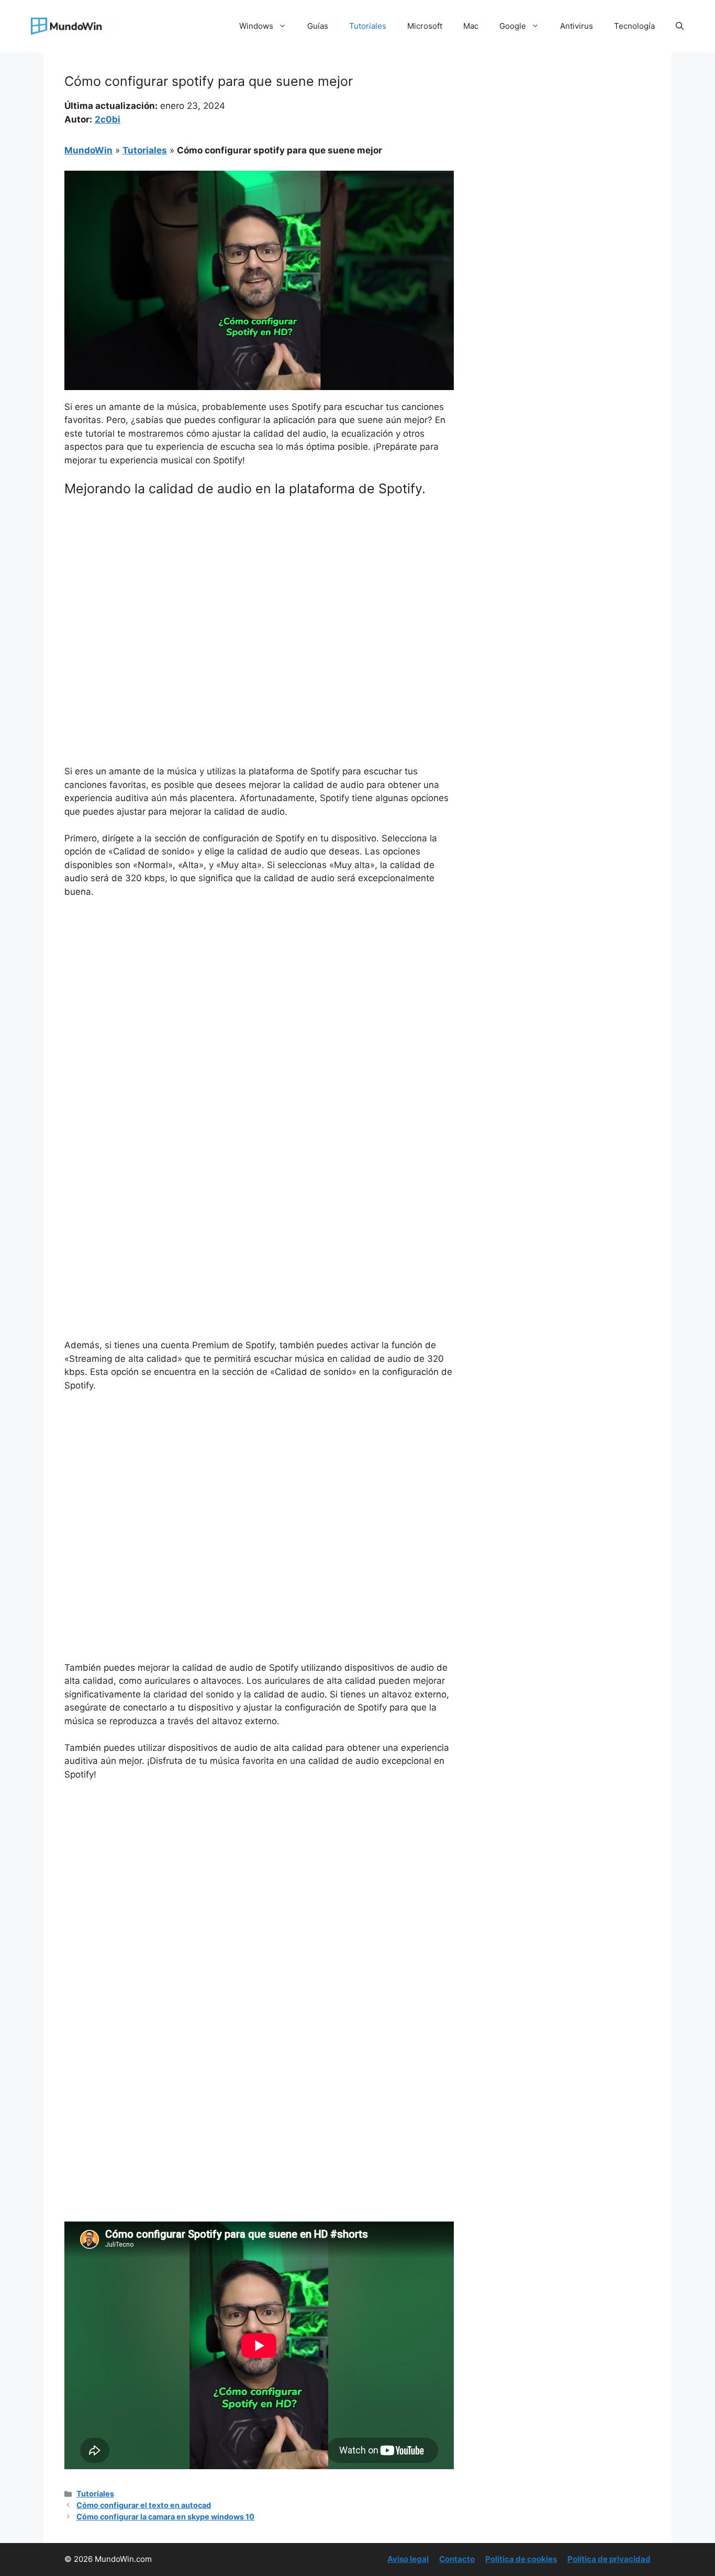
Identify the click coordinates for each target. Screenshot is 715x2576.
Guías (318, 26)
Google (513, 26)
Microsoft (425, 26)
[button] (680, 26)
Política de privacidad (609, 2559)
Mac (471, 26)
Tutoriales (368, 26)
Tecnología (634, 26)
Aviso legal (408, 2559)
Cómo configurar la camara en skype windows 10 (165, 2517)
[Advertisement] (259, 583)
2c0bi (108, 119)
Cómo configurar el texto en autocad (144, 2505)
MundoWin (88, 150)
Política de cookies (521, 2559)
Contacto (457, 2559)
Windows (256, 26)
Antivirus (577, 26)
